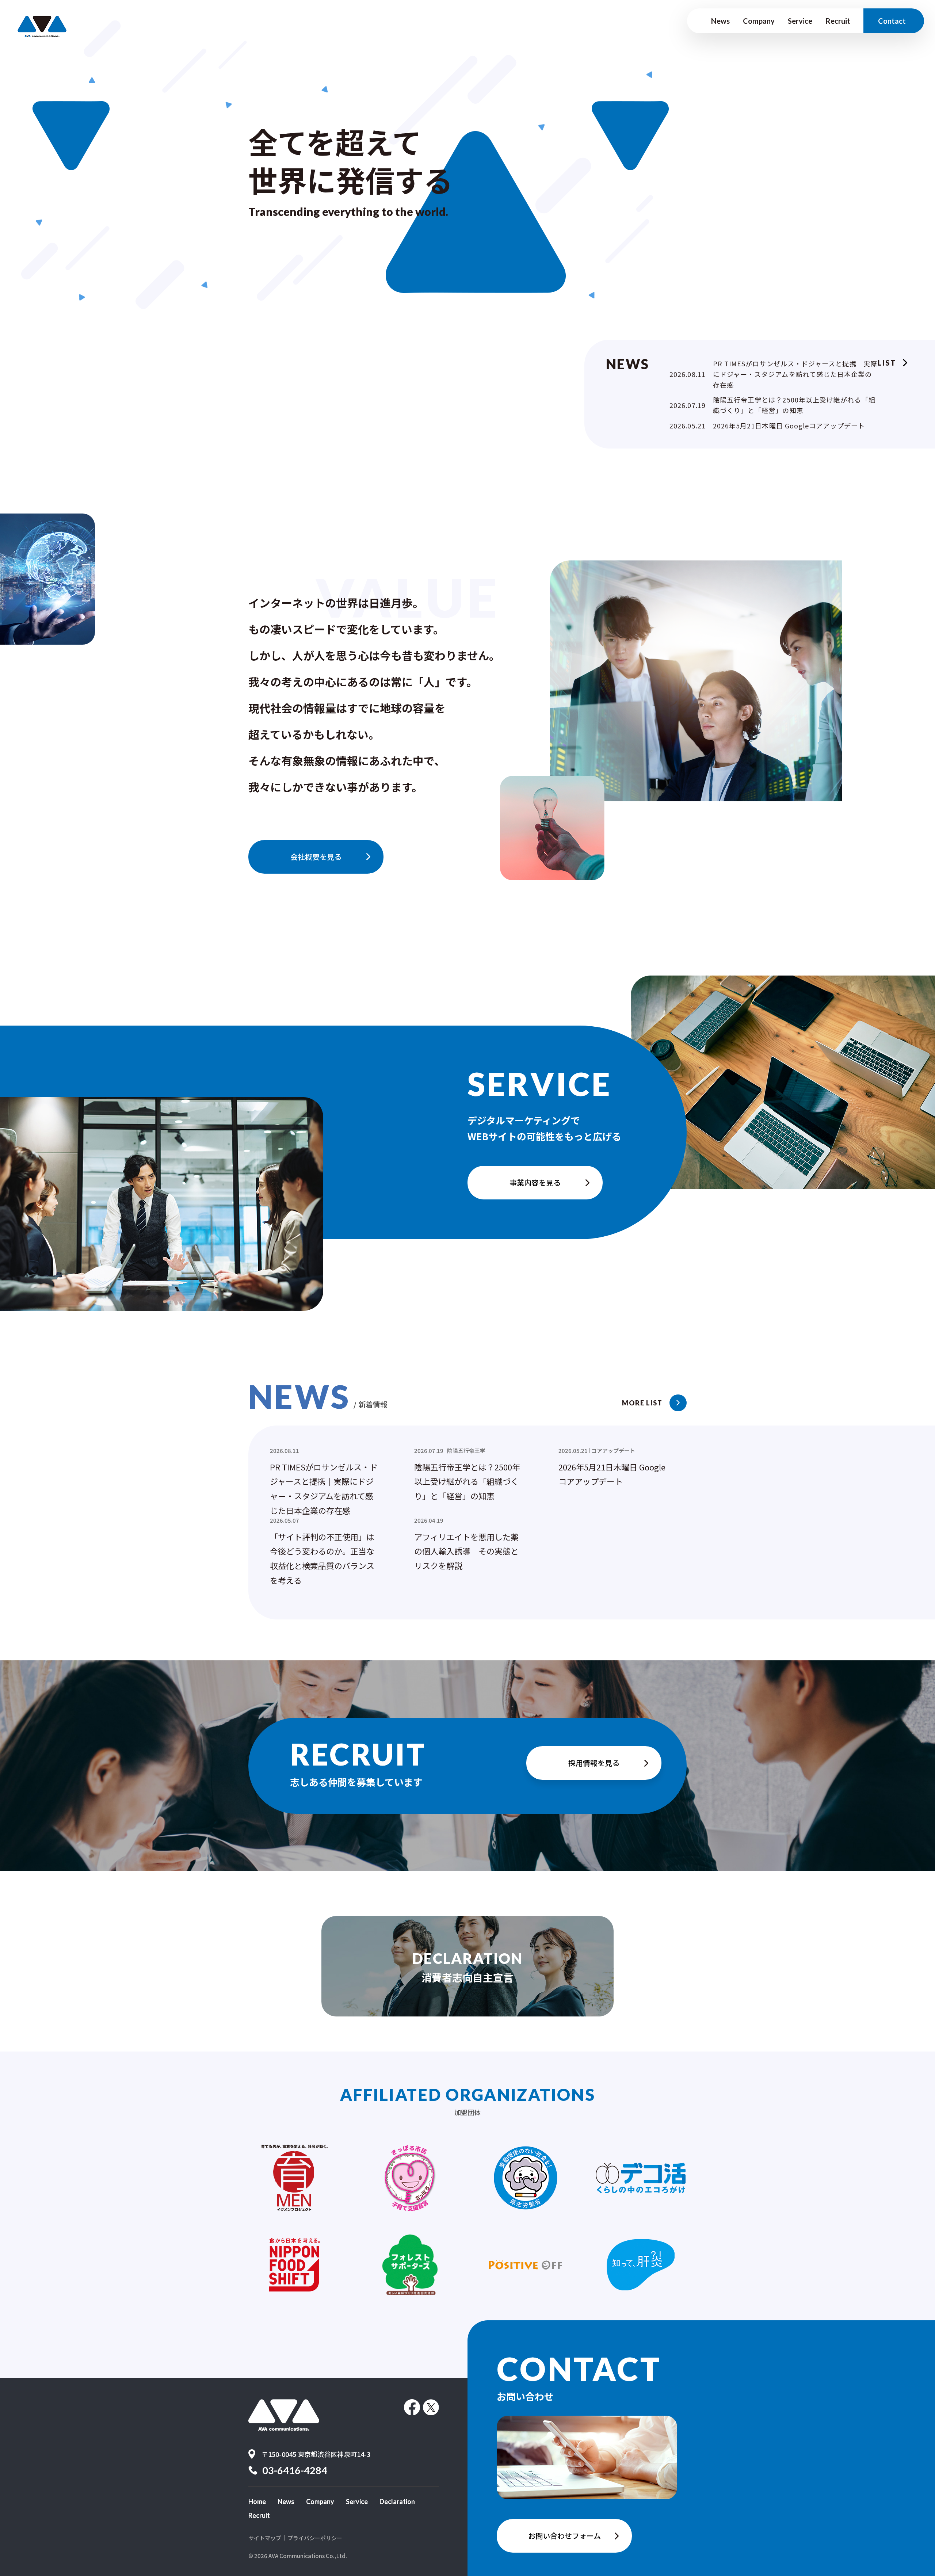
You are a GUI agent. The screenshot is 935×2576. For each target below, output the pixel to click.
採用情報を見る (594, 1763)
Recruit (838, 21)
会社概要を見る (316, 857)
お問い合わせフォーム (564, 2536)
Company (759, 21)
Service (800, 21)
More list (642, 1403)
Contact (892, 21)
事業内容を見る (535, 1182)
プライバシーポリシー (315, 2538)
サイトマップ (265, 2538)
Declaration (397, 2501)
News (720, 21)
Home (257, 2501)
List (887, 363)
